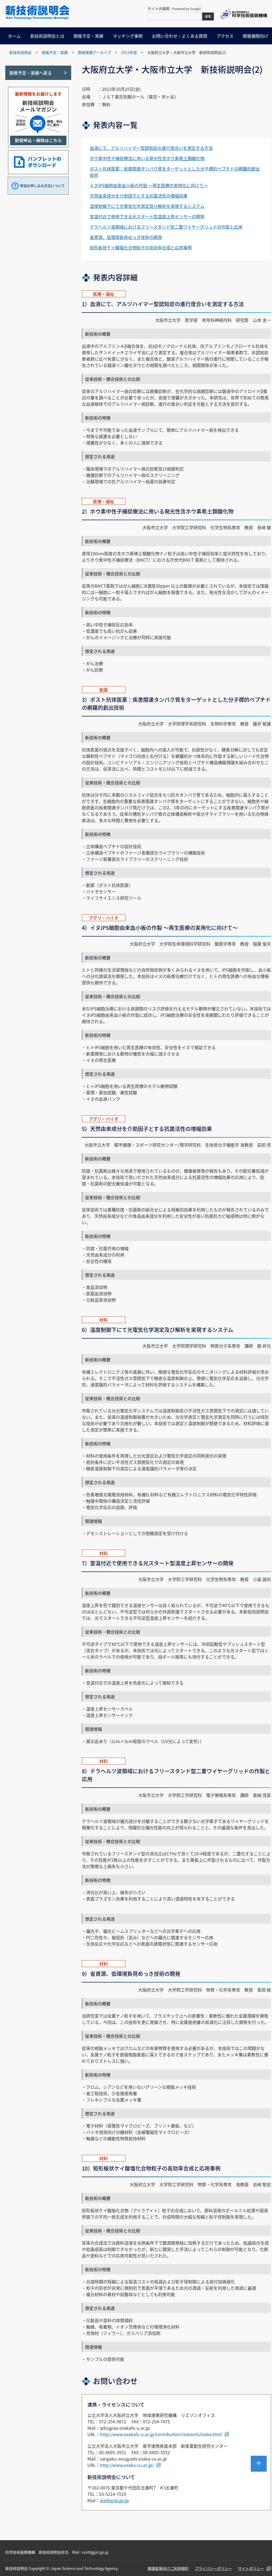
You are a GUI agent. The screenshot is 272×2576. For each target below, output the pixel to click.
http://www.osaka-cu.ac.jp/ (127, 2465)
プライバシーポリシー (213, 2568)
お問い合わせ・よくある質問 (180, 36)
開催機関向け (256, 36)
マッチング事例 (128, 36)
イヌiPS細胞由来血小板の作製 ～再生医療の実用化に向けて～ (149, 185)
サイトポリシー (251, 2568)
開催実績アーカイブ (94, 52)
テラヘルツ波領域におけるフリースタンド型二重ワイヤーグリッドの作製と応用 (166, 227)
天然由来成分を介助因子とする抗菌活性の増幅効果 (139, 196)
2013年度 (129, 52)
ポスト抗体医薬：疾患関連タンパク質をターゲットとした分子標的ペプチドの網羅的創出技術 (175, 172)
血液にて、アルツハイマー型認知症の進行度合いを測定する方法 (151, 148)
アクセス (225, 36)
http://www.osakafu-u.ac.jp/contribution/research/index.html (161, 2434)
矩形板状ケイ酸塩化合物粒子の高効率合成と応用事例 (141, 247)
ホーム (14, 36)
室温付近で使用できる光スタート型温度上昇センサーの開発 (147, 216)
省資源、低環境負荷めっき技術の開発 (126, 237)
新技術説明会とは (47, 36)
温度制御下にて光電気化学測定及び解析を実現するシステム (147, 206)
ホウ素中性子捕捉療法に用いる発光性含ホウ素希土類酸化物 (147, 158)
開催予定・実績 (88, 36)
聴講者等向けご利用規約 (168, 2568)
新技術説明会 (20, 52)
